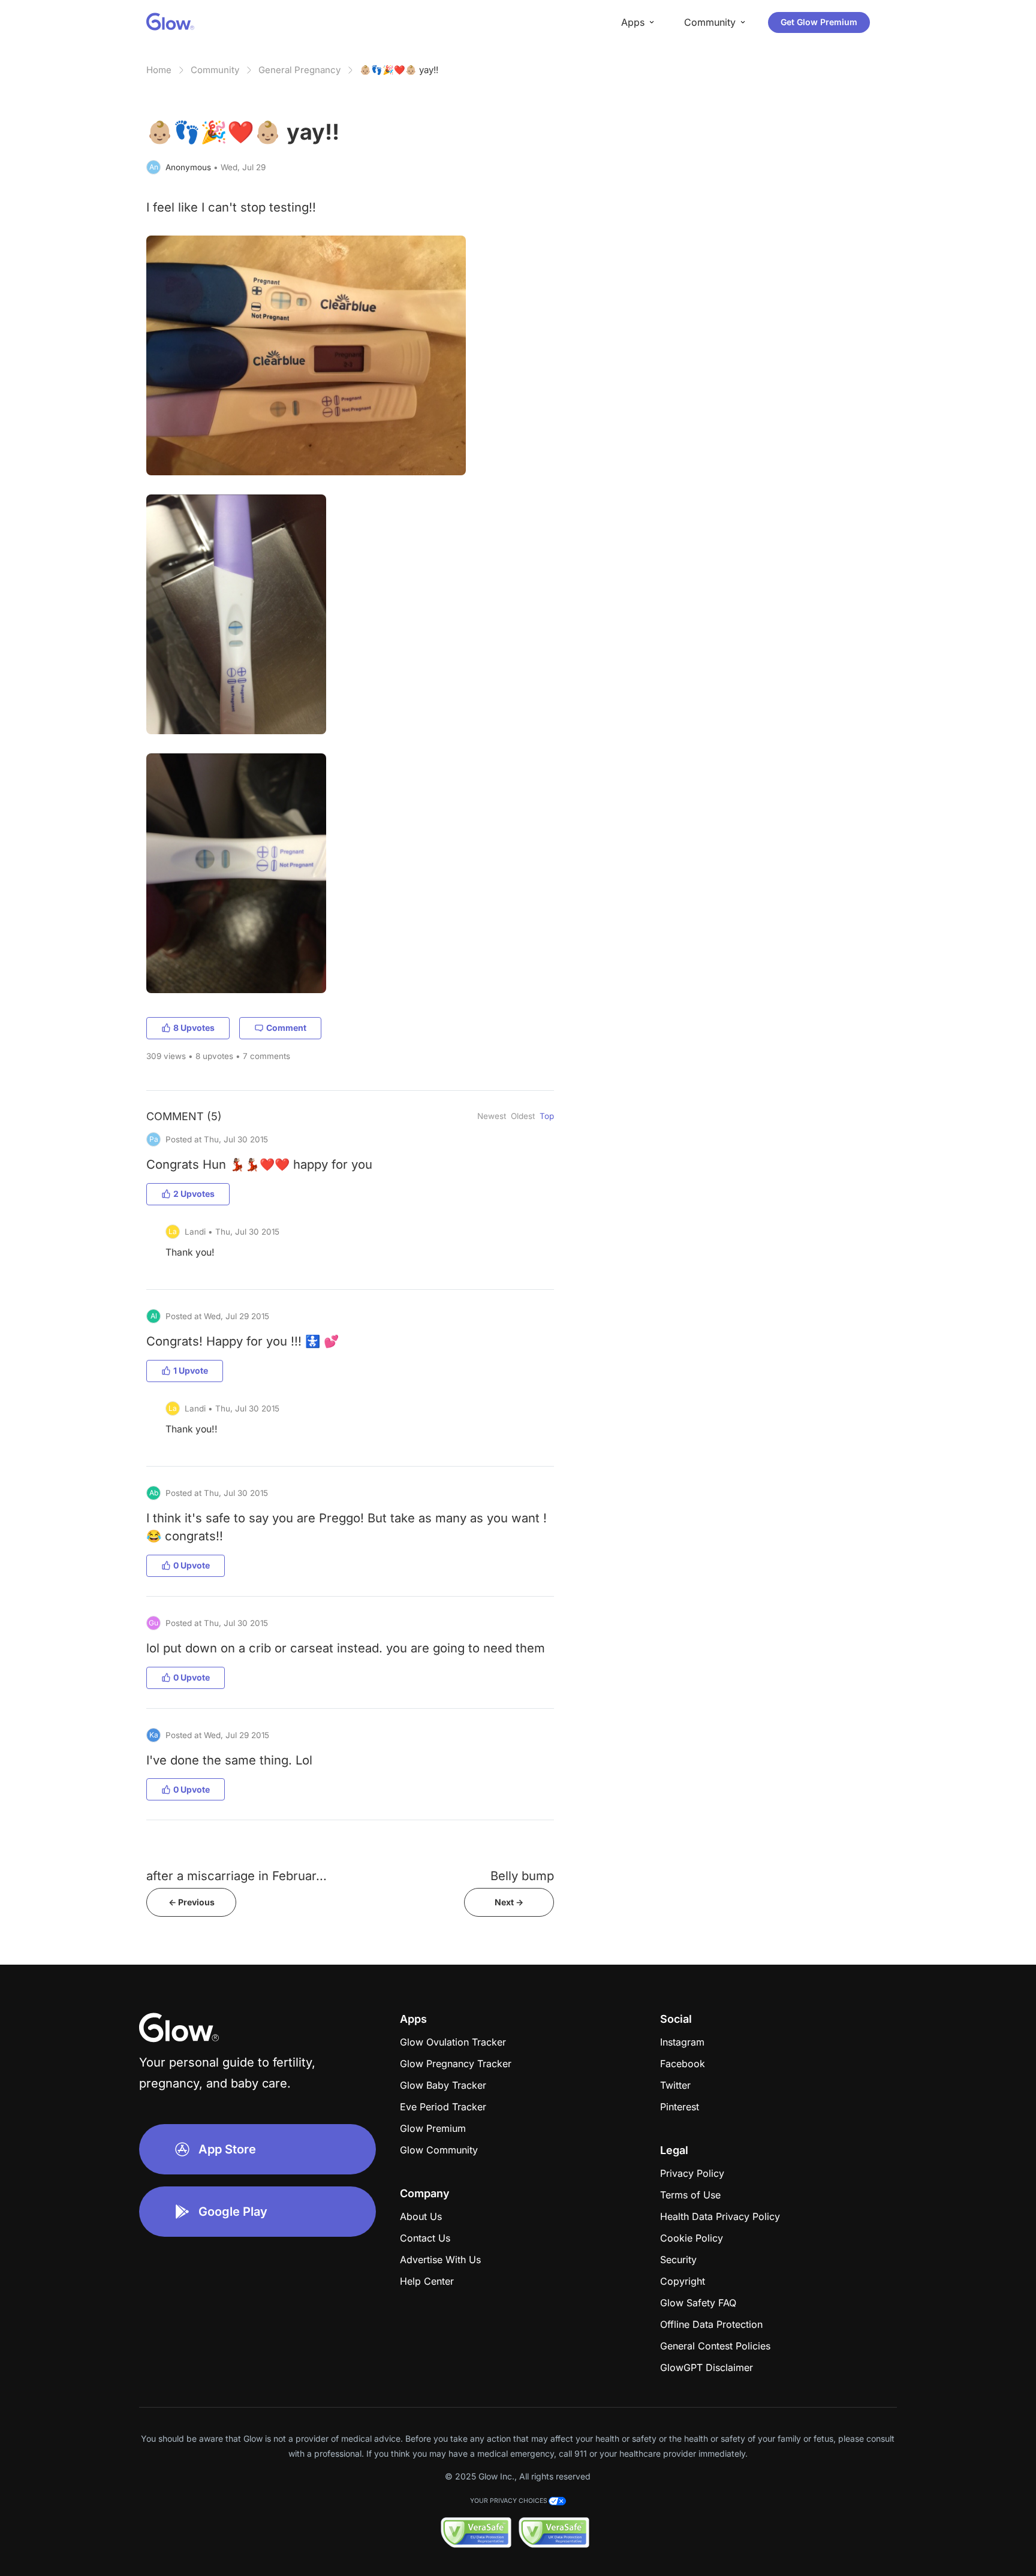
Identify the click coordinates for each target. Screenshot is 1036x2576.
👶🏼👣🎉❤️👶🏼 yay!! (399, 70)
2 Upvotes (194, 1194)
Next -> (509, 1902)
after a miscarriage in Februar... (237, 1876)
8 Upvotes (194, 1028)
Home (159, 70)
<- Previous (192, 1902)
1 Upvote (191, 1370)
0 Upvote (192, 1565)
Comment (286, 1028)
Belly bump (522, 1876)
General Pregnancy (299, 70)
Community (215, 70)
